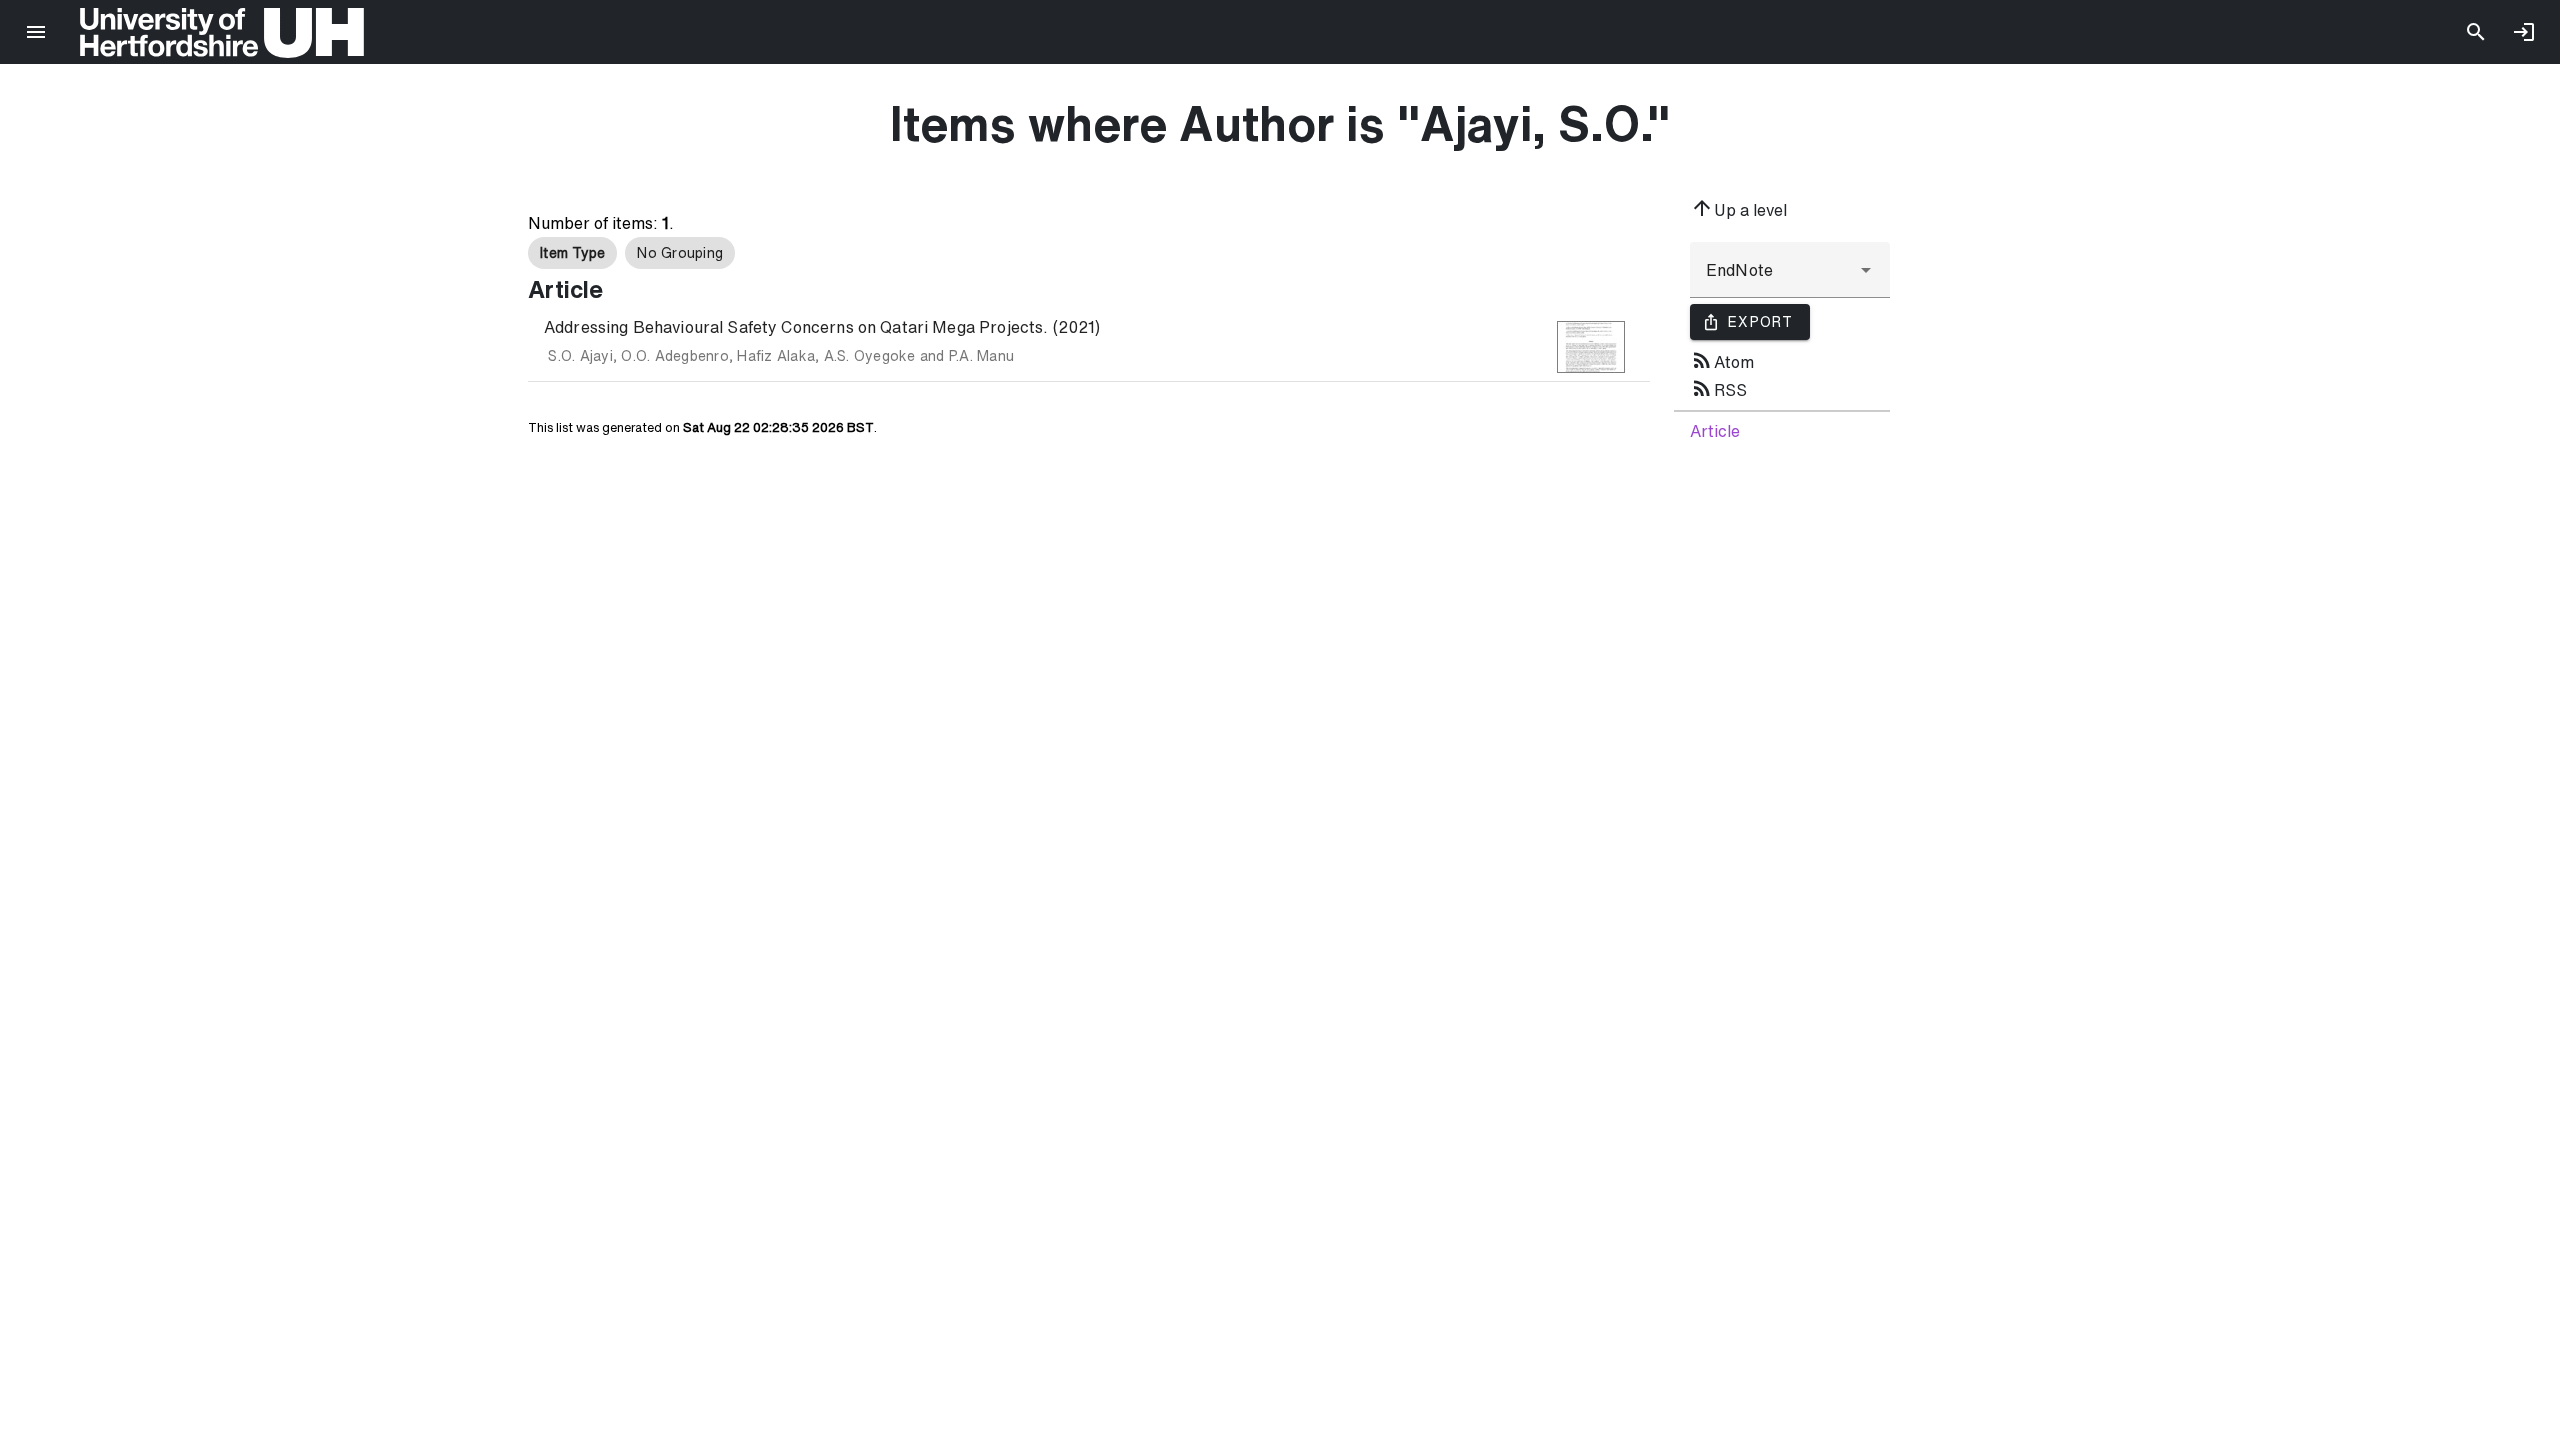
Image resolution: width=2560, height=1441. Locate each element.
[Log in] (2524, 32)
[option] (572, 253)
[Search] (2476, 32)
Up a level (1738, 208)
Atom (1722, 360)
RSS (1718, 388)
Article (1715, 431)
